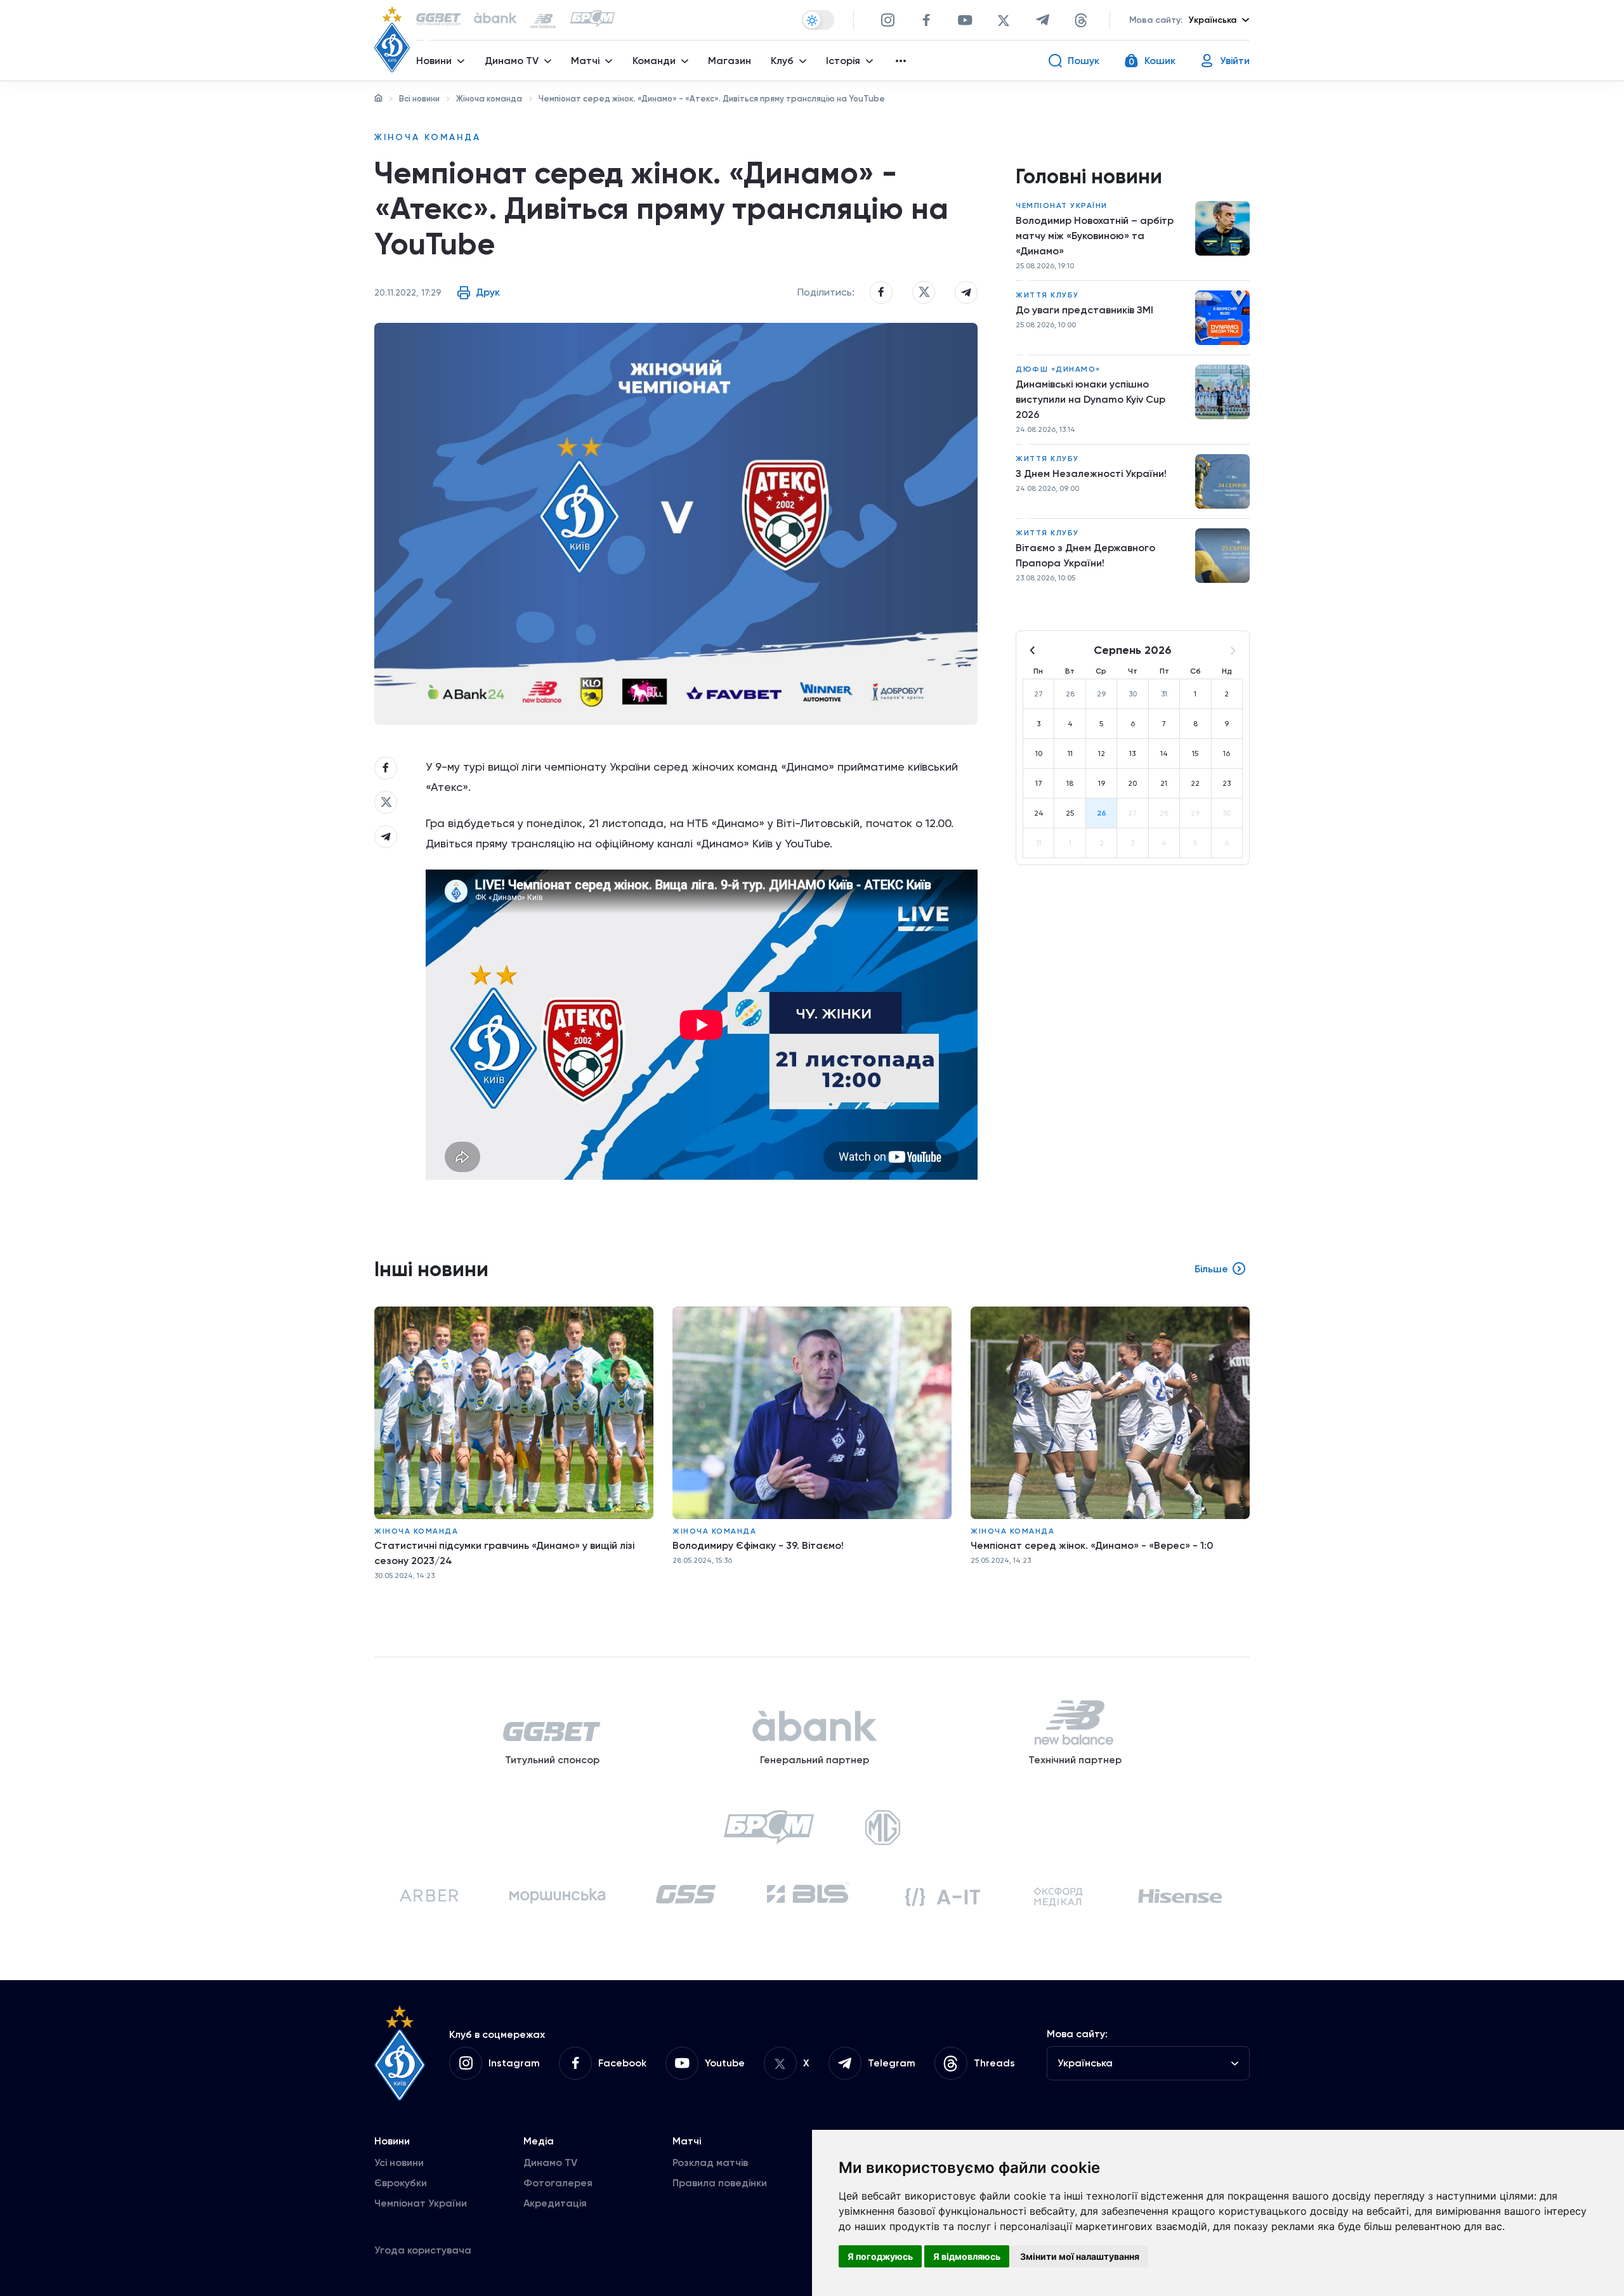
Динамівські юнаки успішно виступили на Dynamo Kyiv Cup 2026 (1090, 399)
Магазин (730, 61)
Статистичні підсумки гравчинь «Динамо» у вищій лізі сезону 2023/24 (504, 1553)
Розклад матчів (710, 2162)
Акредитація (555, 2203)
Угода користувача (423, 2250)
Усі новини (399, 2162)
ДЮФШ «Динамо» (1058, 369)
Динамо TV (550, 2162)
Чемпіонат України (1062, 205)
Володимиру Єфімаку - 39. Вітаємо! (758, 1545)
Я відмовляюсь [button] (967, 2256)
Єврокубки (401, 2183)
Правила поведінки (720, 2183)
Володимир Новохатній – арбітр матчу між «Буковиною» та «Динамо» (1095, 236)
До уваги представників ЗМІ (1084, 310)
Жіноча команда (489, 99)
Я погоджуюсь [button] (880, 2256)
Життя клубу (1047, 295)
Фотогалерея (558, 2183)
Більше (1211, 1269)
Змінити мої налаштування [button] (1080, 2256)
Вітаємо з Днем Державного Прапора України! (1085, 555)
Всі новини (419, 99)
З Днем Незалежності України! (1091, 473)
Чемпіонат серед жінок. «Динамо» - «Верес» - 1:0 (1092, 1545)
